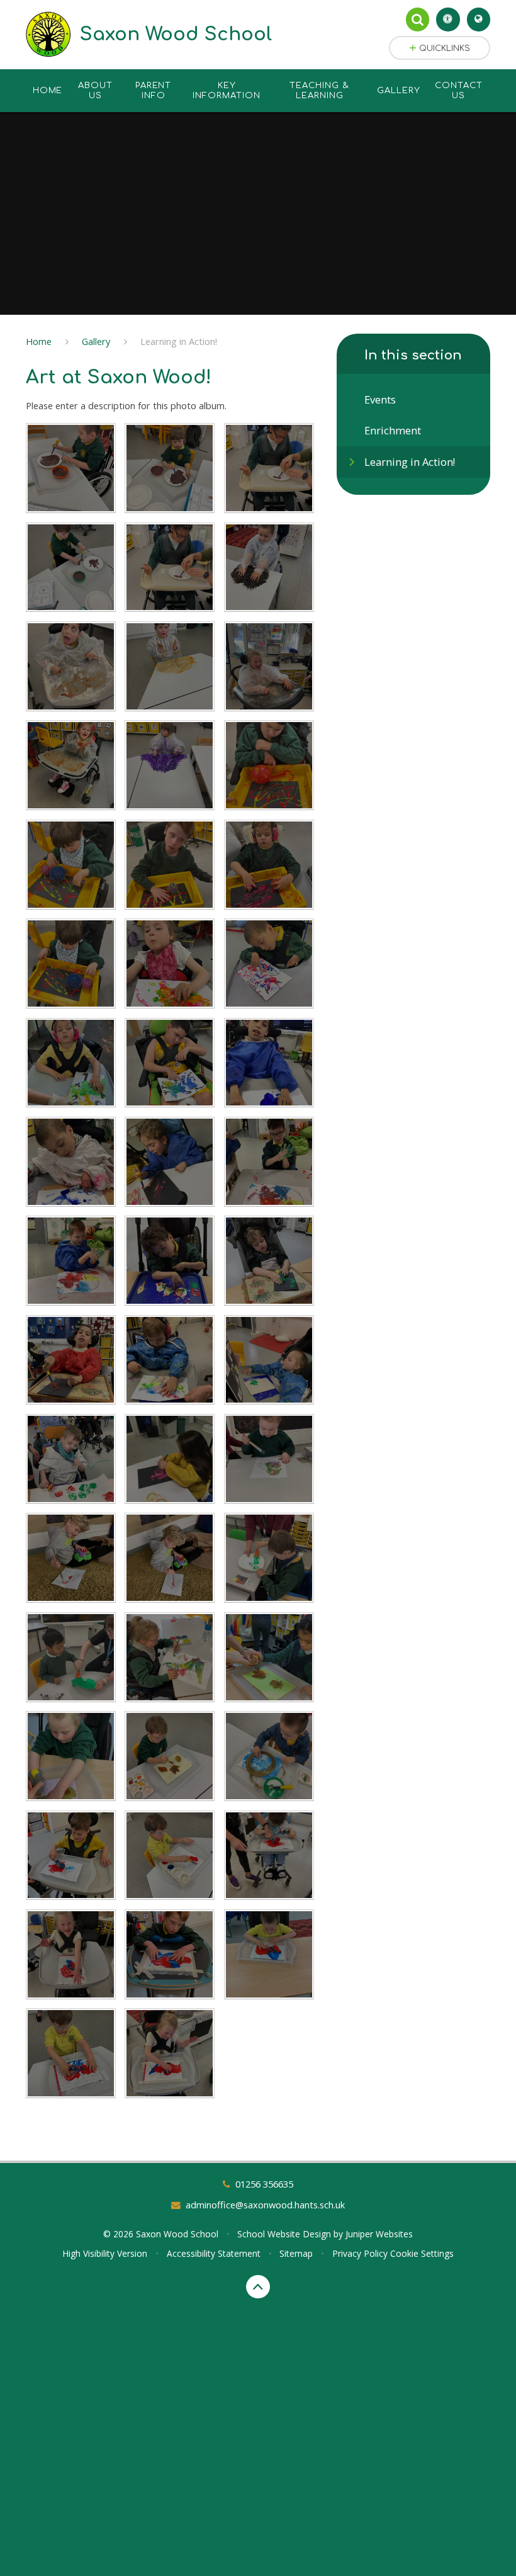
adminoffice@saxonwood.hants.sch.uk (265, 2205)
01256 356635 (264, 2184)
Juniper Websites (379, 2234)
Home (39, 341)
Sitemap (296, 2253)
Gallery (96, 341)
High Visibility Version (105, 2253)
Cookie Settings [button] (422, 2253)
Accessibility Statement (214, 2253)
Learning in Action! (179, 341)
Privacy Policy (360, 2253)
